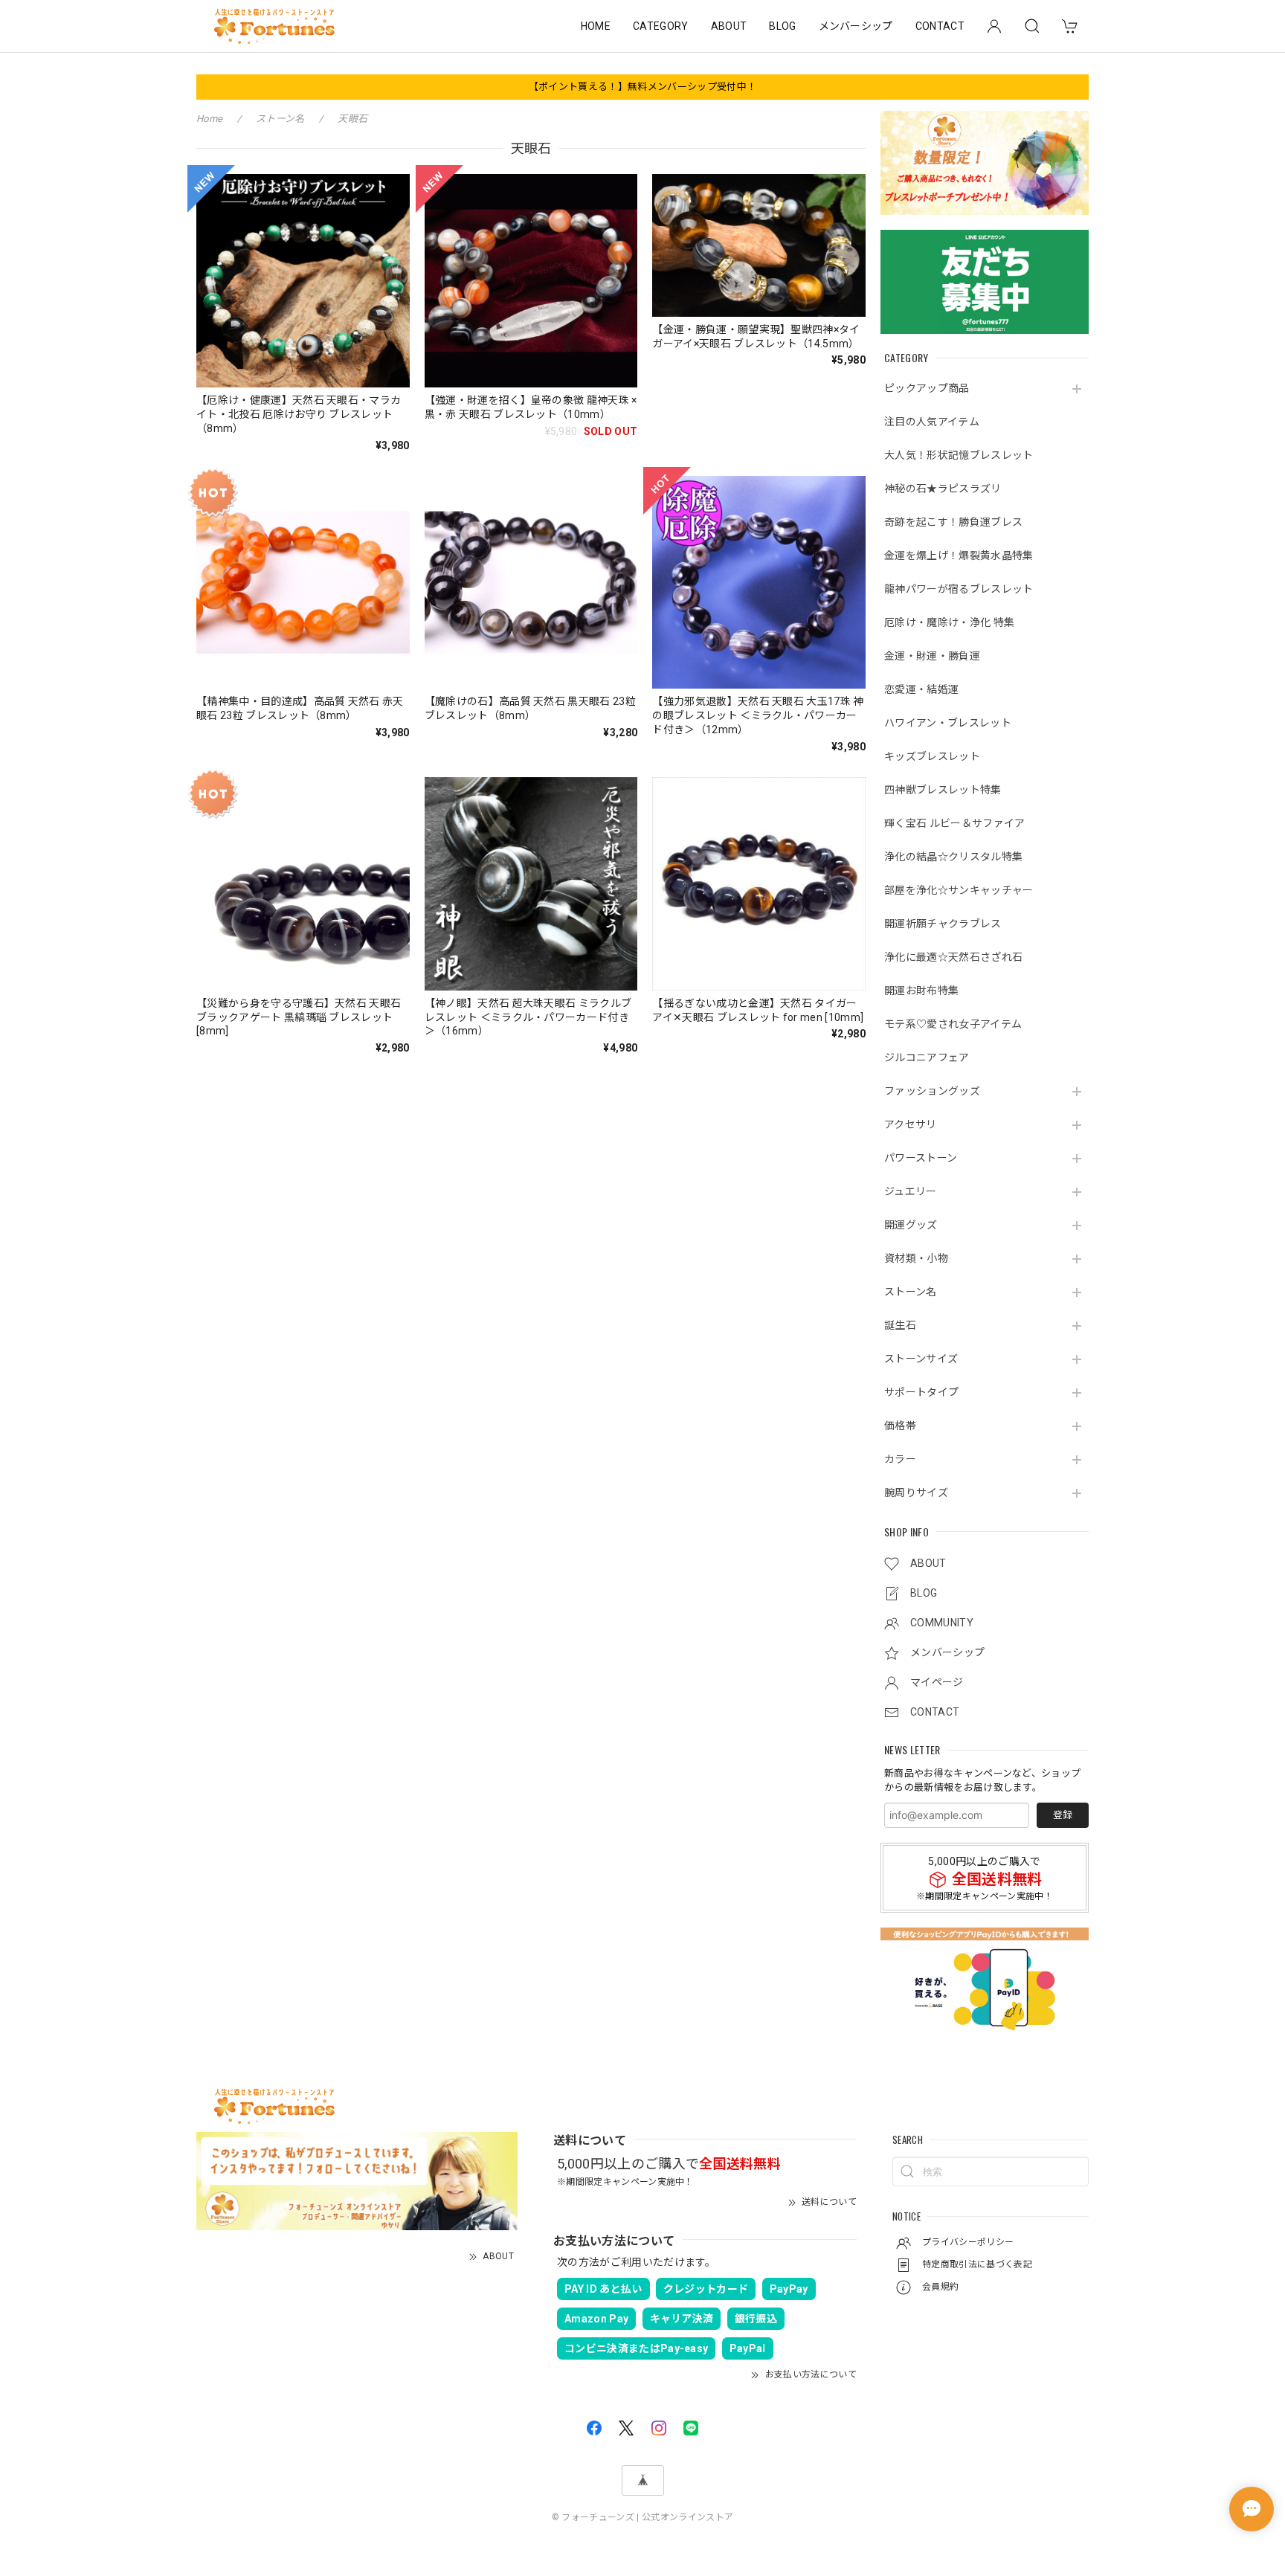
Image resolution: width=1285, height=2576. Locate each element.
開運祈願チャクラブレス (943, 924)
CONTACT (940, 26)
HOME (596, 26)
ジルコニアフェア (927, 1057)
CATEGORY (661, 26)
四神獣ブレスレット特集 (943, 790)
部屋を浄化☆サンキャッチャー (959, 890)
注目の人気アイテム (932, 422)
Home (209, 119)
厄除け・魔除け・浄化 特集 (949, 622)
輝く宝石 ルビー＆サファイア (954, 823)
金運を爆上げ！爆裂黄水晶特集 (959, 556)
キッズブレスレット (932, 756)
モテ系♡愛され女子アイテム (953, 1024)
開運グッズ (911, 1225)
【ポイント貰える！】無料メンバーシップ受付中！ (642, 87)
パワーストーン (921, 1158)
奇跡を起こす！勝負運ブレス (953, 522)
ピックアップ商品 (927, 388)
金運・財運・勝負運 (932, 656)
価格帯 (900, 1426)
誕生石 (900, 1325)
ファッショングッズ (932, 1091)
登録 (1063, 1815)
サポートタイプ (921, 1392)
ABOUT (729, 26)
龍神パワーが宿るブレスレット (959, 589)
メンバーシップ (856, 26)
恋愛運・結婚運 (921, 689)
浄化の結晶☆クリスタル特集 (953, 857)
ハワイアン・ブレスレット (948, 723)
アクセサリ (911, 1124)
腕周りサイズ (916, 1493)
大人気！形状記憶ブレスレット (959, 455)
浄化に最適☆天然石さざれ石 (953, 957)
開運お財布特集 (921, 991)
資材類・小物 (916, 1258)
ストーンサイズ (921, 1359)
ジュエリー (911, 1191)
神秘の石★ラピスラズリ (943, 489)
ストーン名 (911, 1292)
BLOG (782, 26)
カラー (900, 1459)
